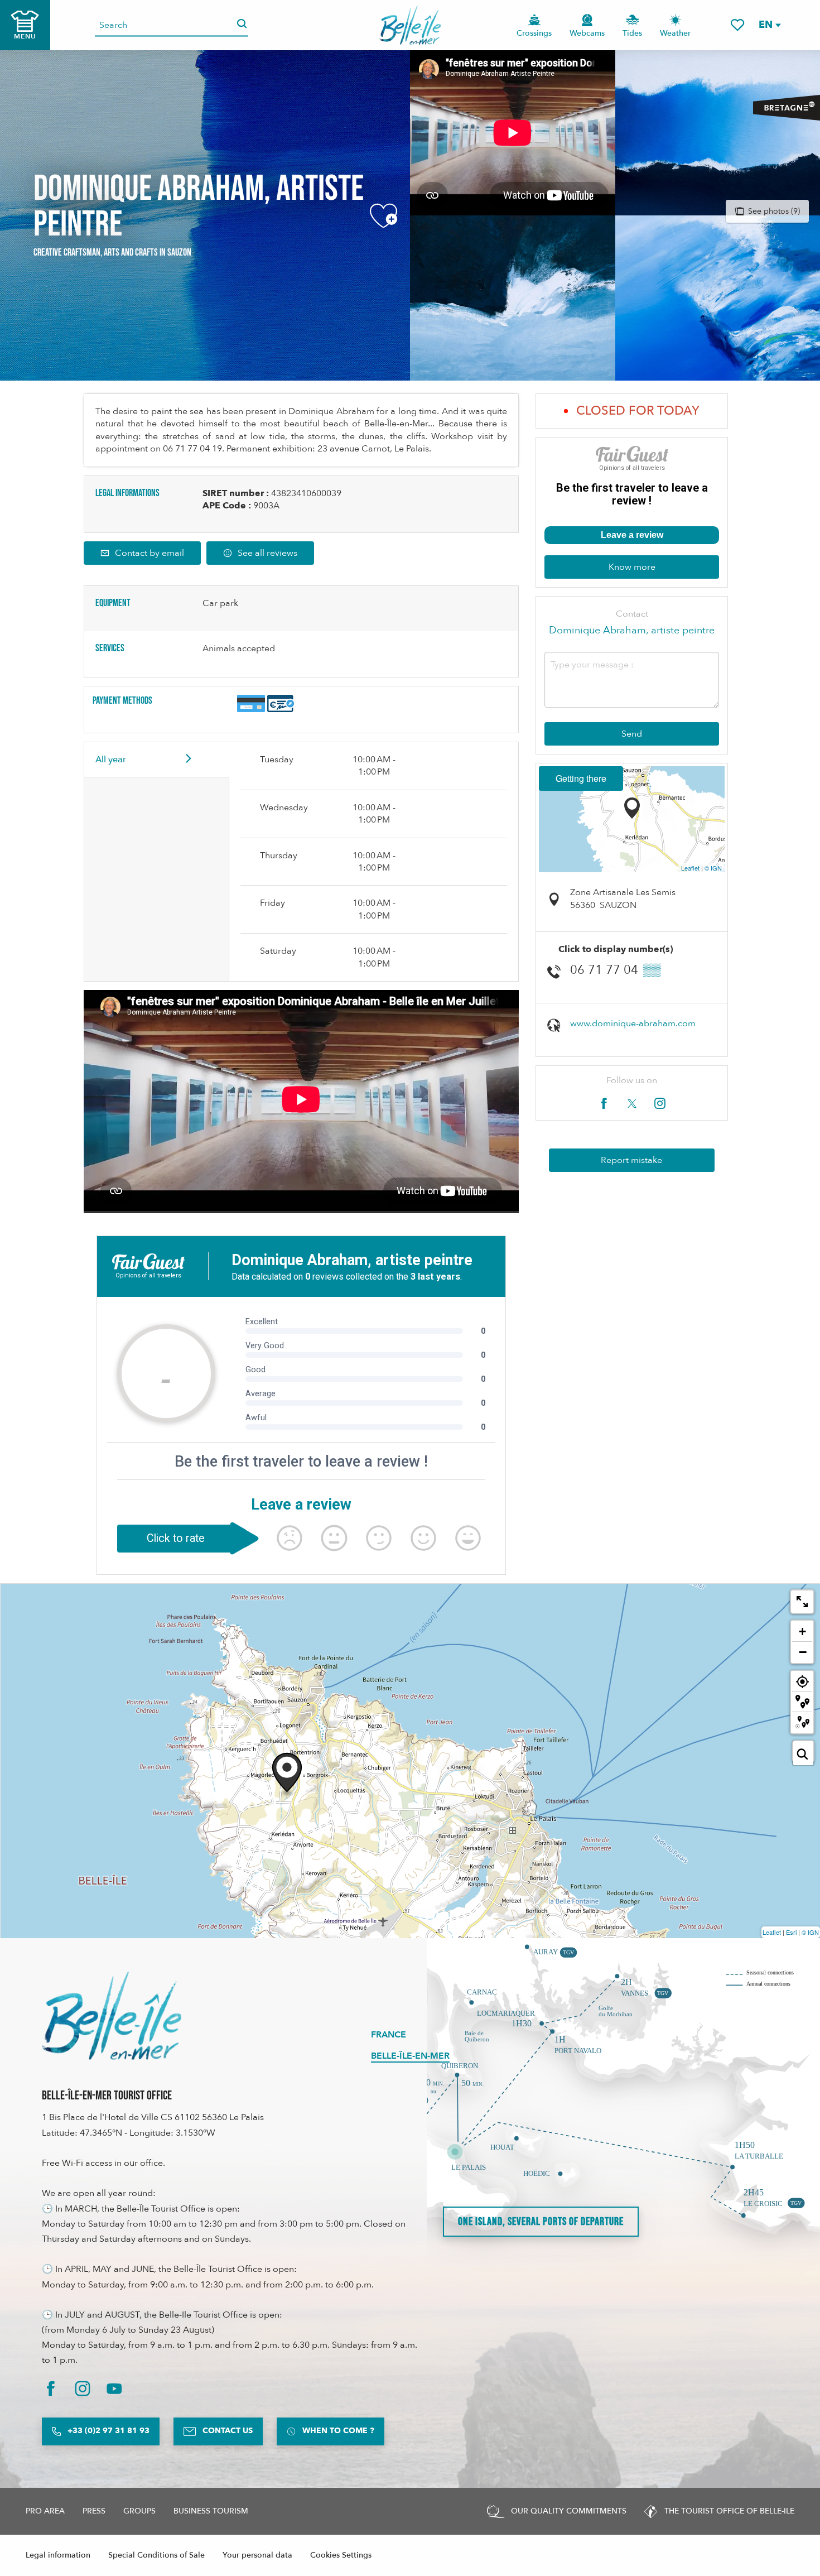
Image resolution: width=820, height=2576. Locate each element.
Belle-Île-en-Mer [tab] (410, 2056)
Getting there (581, 778)
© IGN (713, 868)
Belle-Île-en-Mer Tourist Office (107, 2096)
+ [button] (802, 1631)
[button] (769, 25)
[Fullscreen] (802, 1602)
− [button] (803, 1652)
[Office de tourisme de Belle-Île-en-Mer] (112, 2016)
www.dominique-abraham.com (633, 1023)
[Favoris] (737, 25)
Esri (791, 1932)
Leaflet (690, 868)
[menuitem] (410, 25)
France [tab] (389, 2035)
